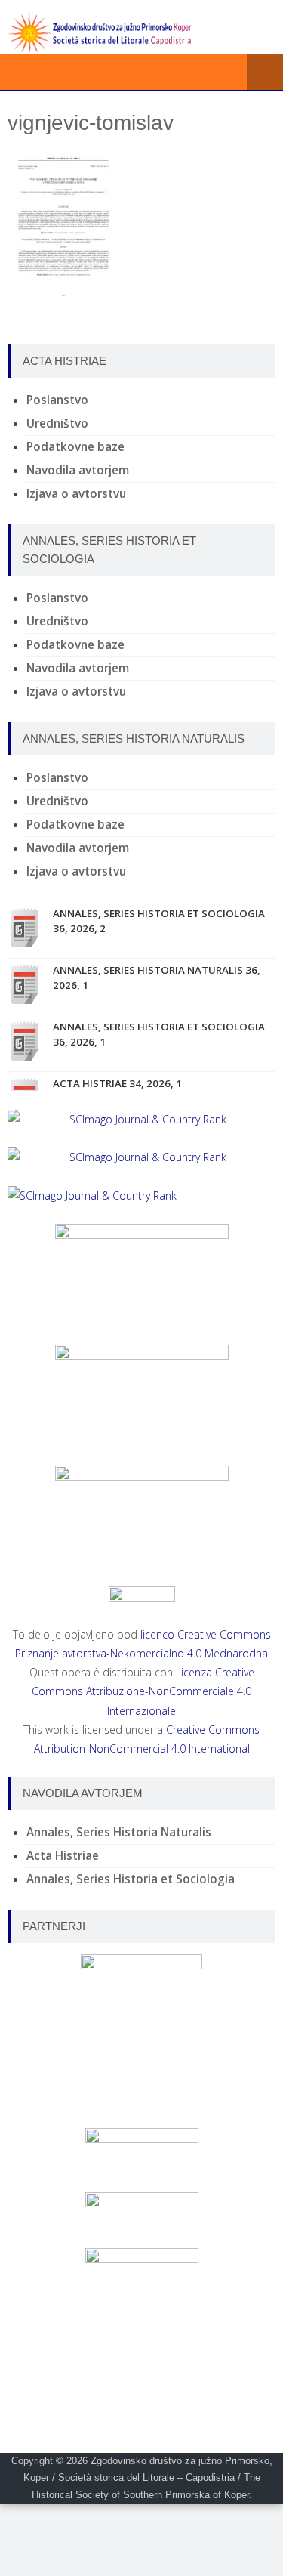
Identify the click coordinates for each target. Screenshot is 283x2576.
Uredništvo (57, 423)
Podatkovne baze (75, 447)
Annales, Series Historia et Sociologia (131, 1879)
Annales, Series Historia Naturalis (119, 1832)
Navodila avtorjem (78, 470)
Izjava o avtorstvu (76, 494)
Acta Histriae (63, 1856)
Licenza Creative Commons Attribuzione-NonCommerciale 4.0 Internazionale (143, 1691)
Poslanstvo (57, 400)
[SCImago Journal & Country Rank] (141, 1119)
